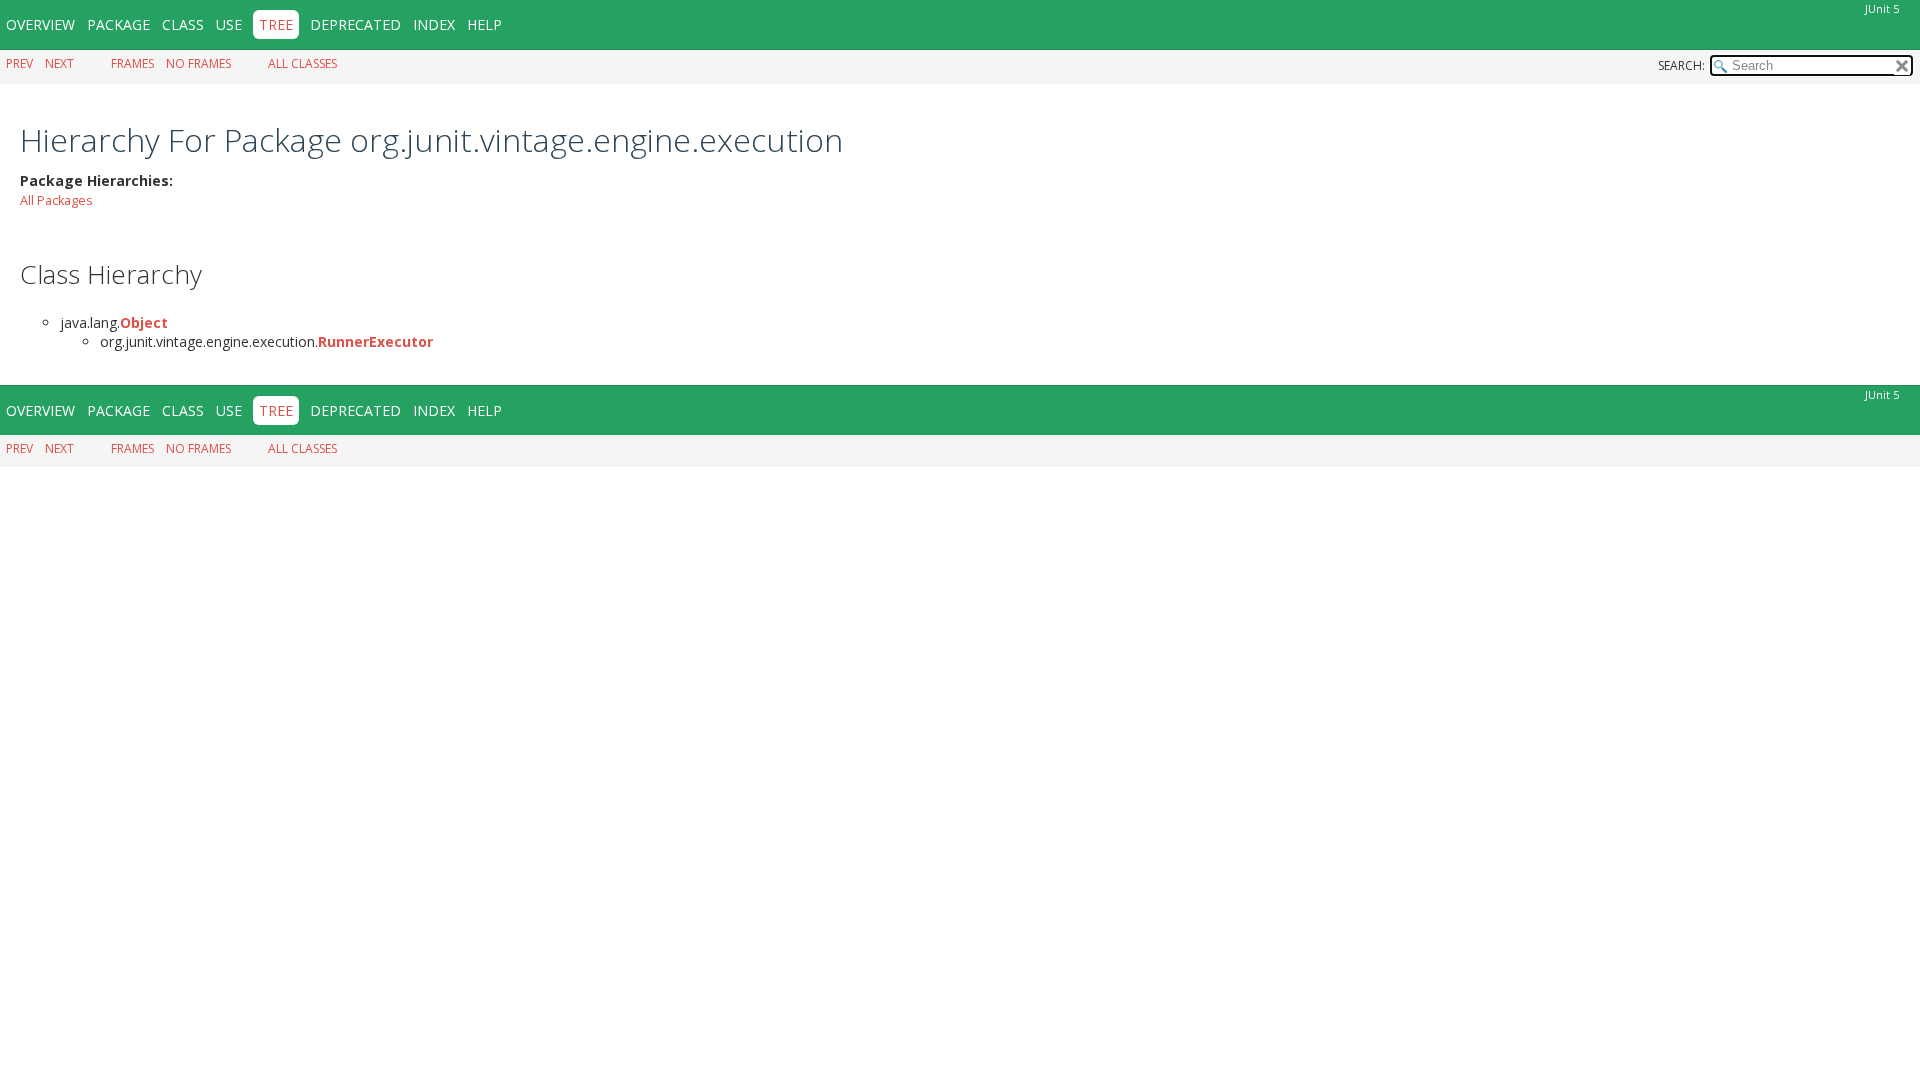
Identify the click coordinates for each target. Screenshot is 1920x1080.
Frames (132, 63)
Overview (40, 24)
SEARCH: (1681, 65)
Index (434, 24)
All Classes (302, 63)
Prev (19, 63)
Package (118, 24)
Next (59, 63)
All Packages (56, 200)
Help (484, 24)
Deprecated (355, 24)
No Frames (198, 63)
